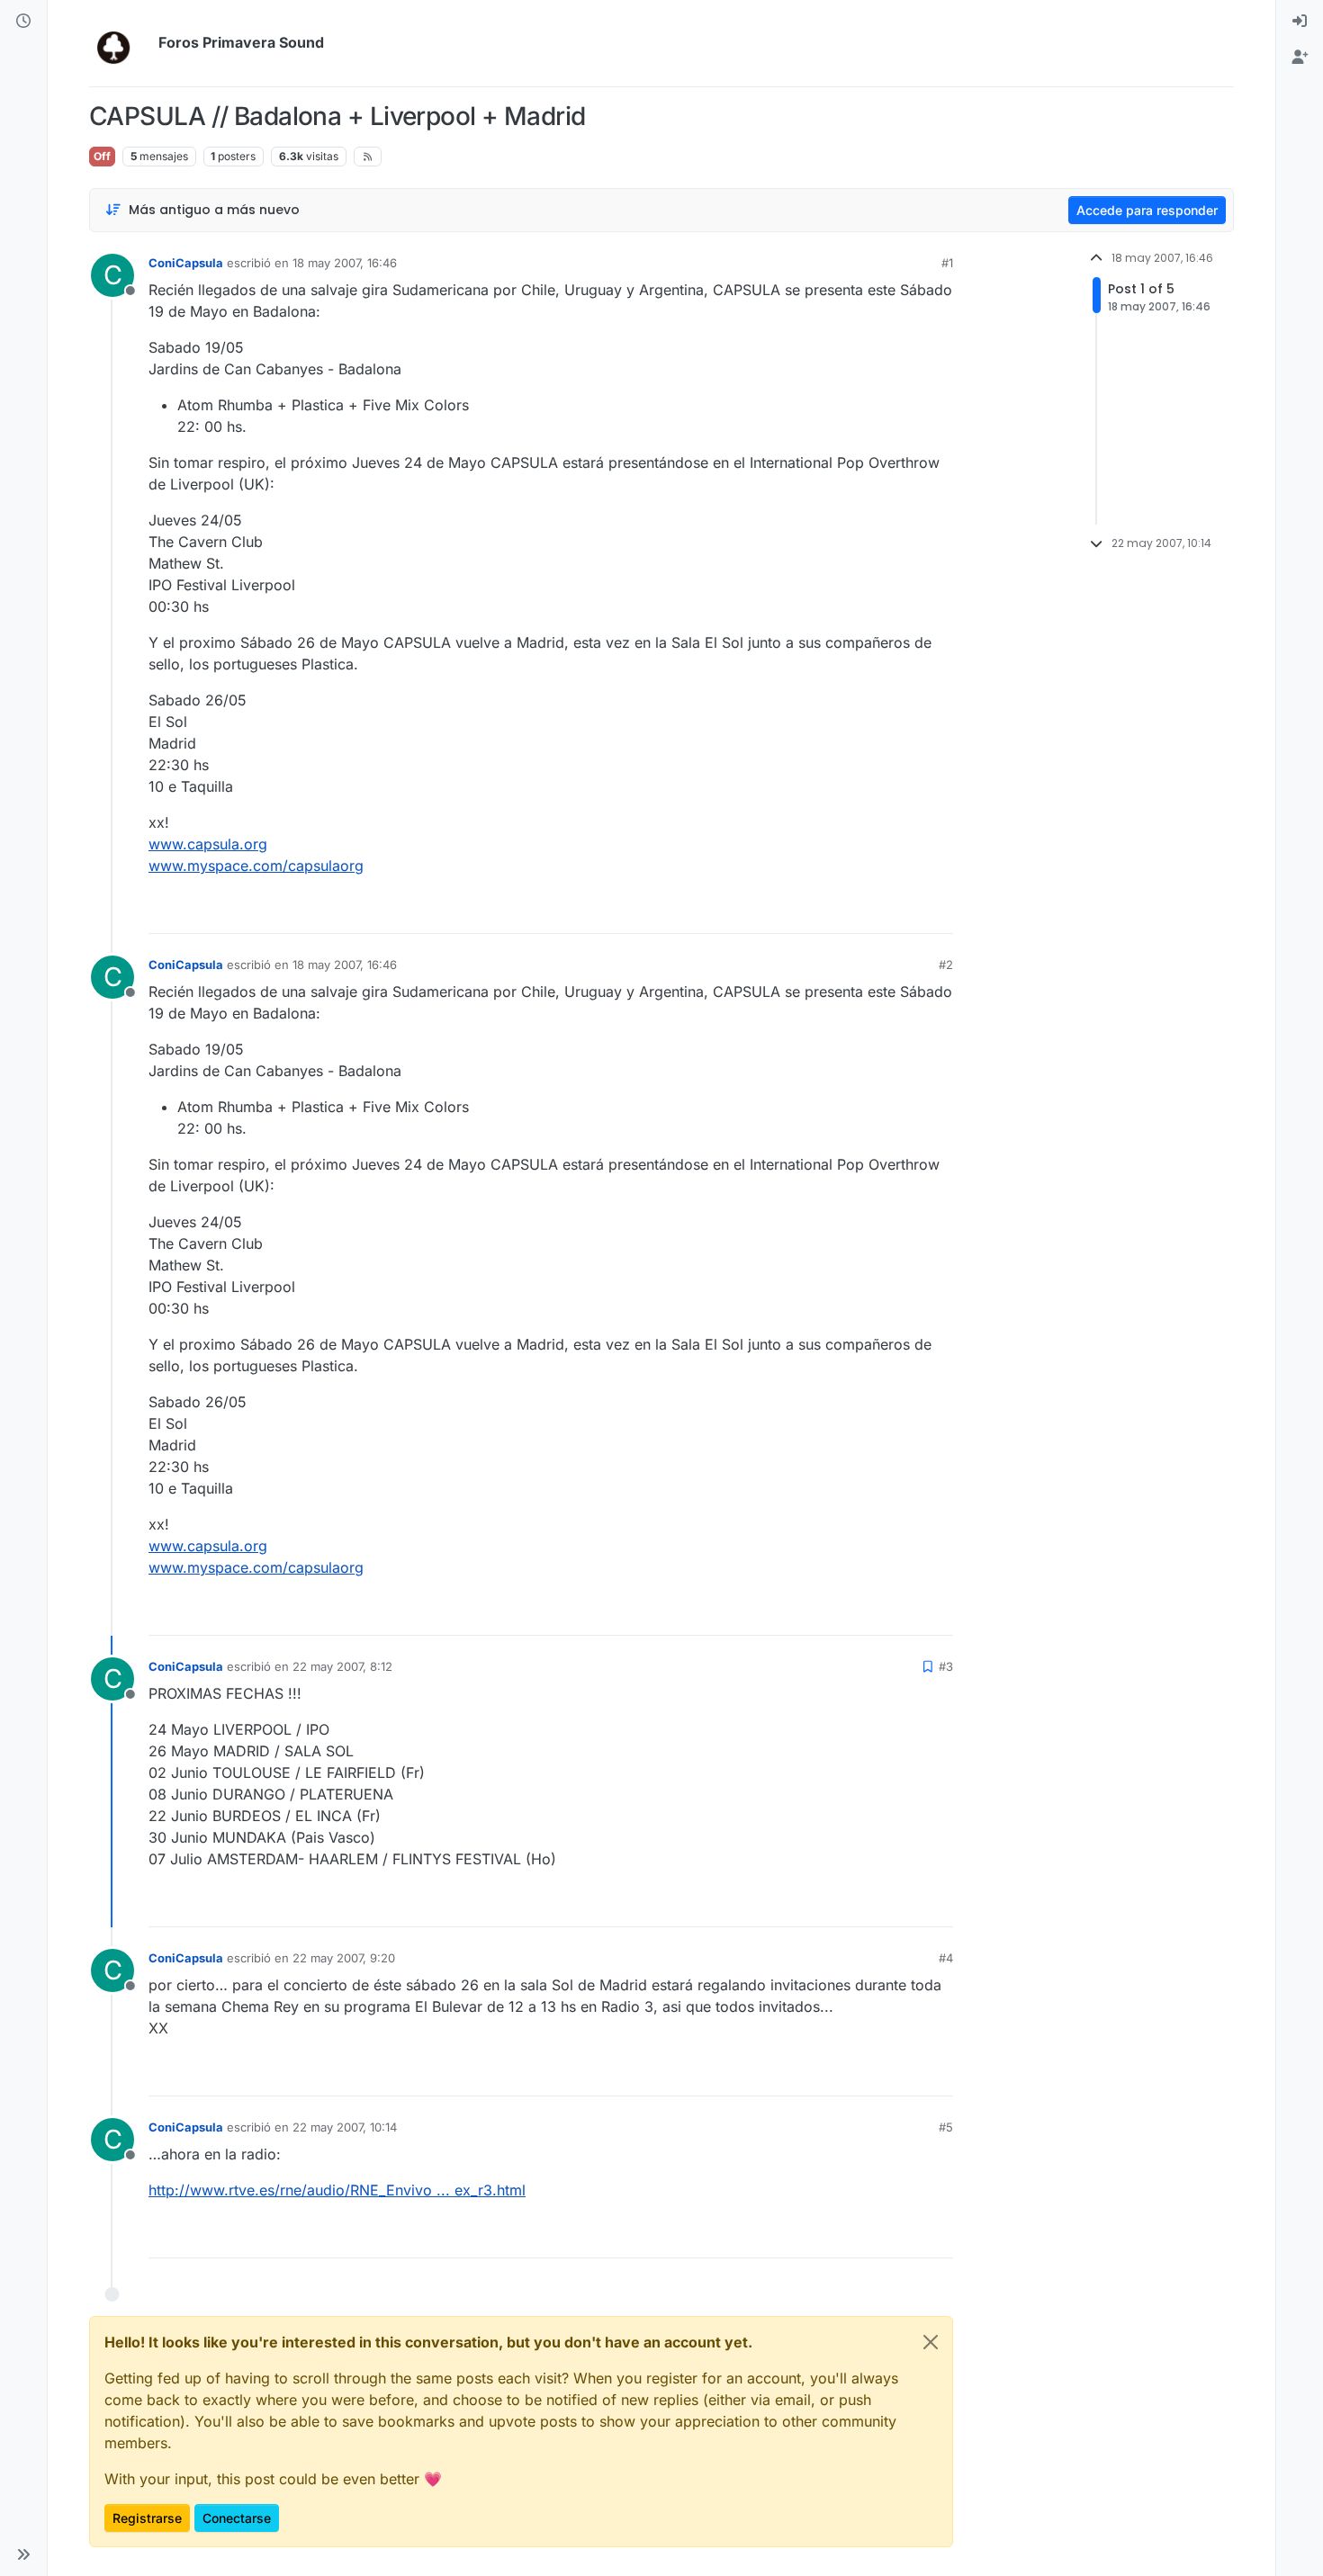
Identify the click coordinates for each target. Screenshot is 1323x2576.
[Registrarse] (1300, 58)
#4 (946, 1958)
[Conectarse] (1300, 22)
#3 (946, 1666)
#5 (946, 2127)
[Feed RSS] (368, 157)
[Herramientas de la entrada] (938, 912)
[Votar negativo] (902, 912)
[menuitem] (1300, 22)
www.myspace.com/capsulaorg (256, 866)
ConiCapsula (186, 263)
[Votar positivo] (839, 912)
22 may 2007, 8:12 (342, 1666)
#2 (946, 965)
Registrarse (147, 2518)
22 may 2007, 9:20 (344, 1958)
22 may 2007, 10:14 (345, 2127)
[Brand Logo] (120, 43)
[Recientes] (23, 22)
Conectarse (237, 2518)
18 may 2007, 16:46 (345, 263)
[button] (23, 2554)
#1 (947, 263)
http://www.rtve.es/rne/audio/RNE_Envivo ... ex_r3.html (337, 2190)
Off (102, 156)
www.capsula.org (208, 844)
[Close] (931, 2342)
